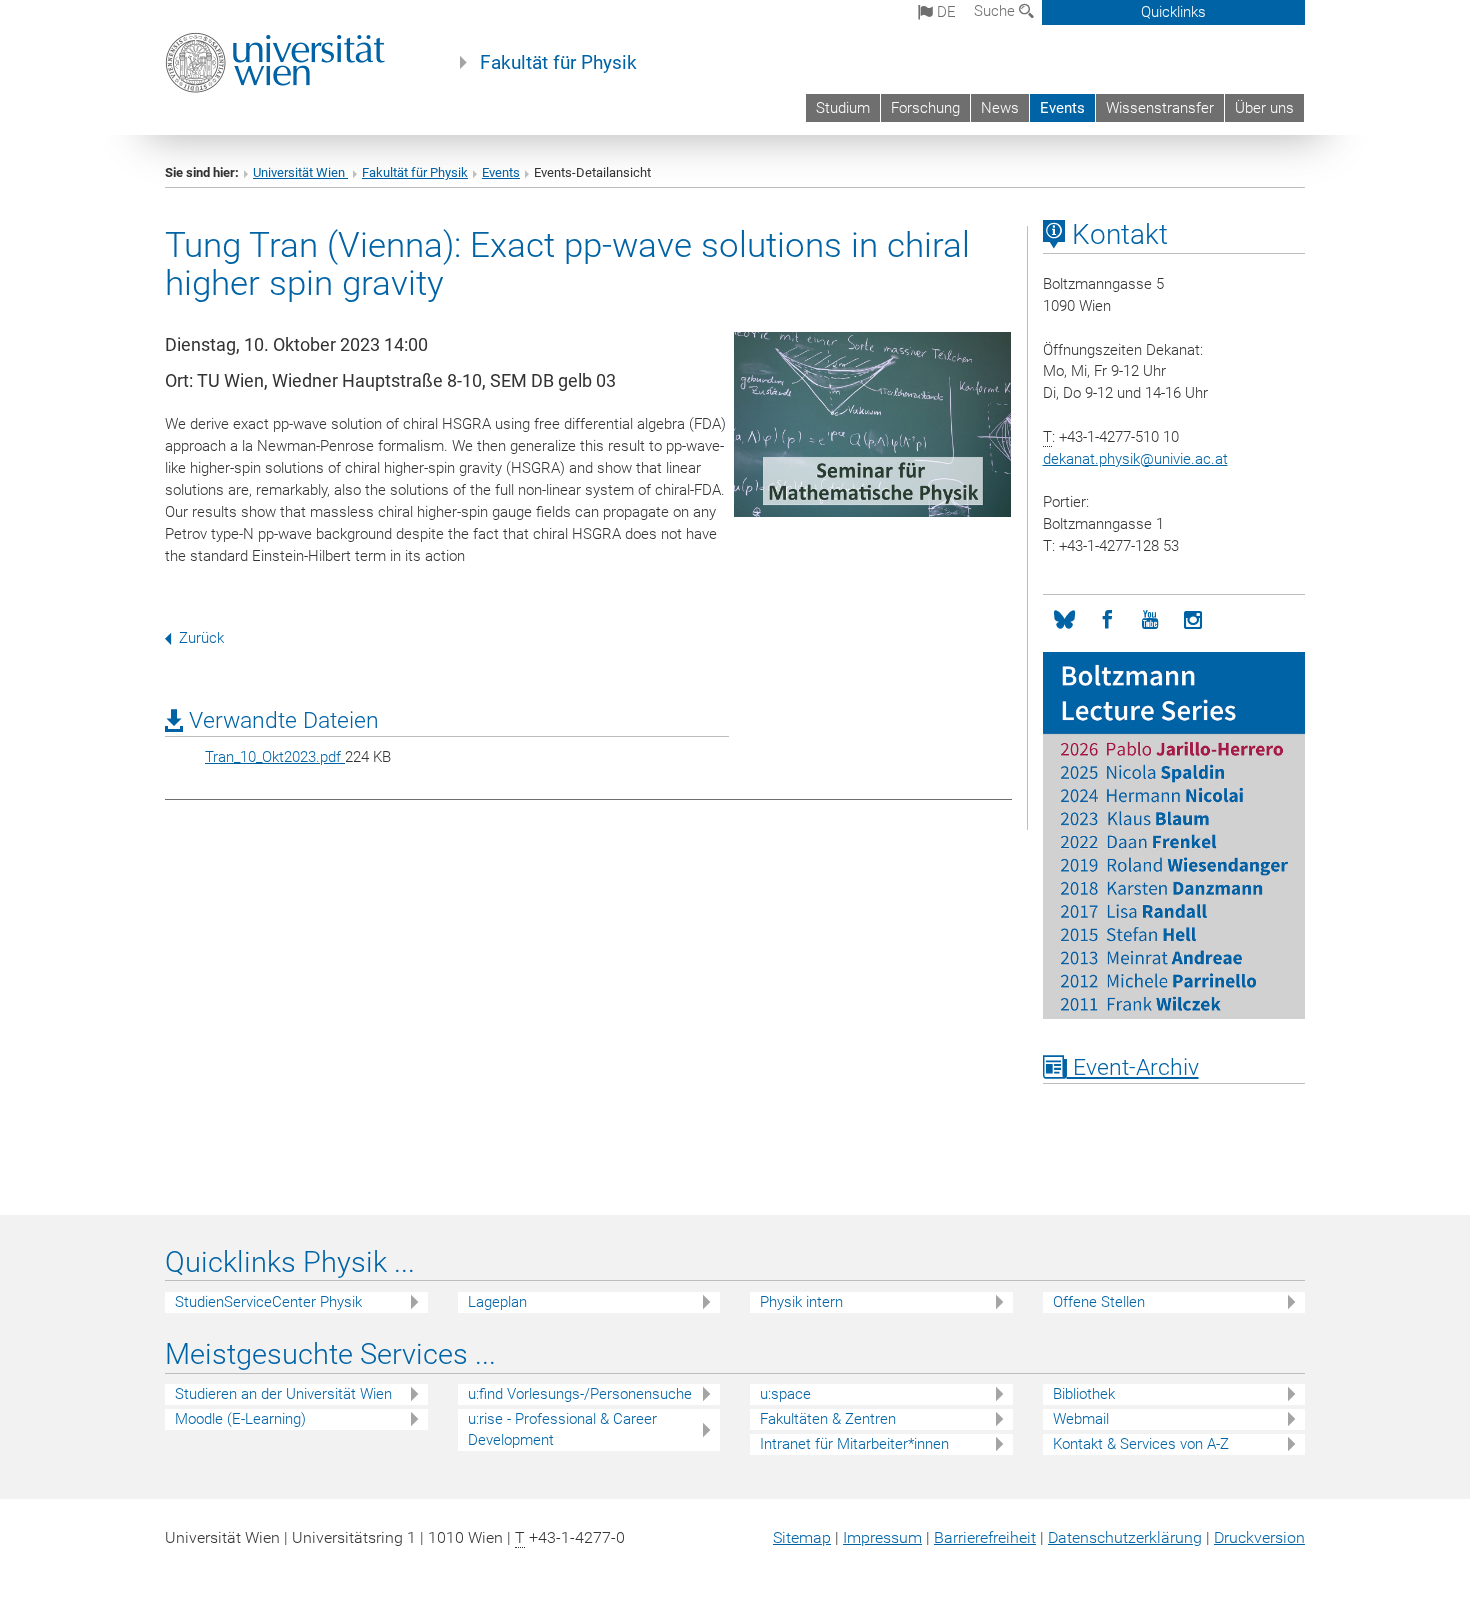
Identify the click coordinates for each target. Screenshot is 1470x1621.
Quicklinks (1173, 12)
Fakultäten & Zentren (828, 1419)
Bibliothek (1084, 1394)
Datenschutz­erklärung (1125, 1537)
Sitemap (802, 1537)
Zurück (201, 638)
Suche (996, 11)
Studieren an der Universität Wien (283, 1394)
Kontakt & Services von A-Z (1141, 1444)
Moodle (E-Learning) (240, 1419)
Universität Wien (300, 172)
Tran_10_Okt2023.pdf (275, 757)
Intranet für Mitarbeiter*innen (854, 1444)
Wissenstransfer (1160, 108)
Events (1062, 108)
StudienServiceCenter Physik (268, 1302)
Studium (843, 108)
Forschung (925, 108)
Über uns (1264, 108)
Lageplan (497, 1302)
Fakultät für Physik (558, 63)
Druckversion (1259, 1537)
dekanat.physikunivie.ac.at (1135, 459)
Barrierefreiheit (985, 1537)
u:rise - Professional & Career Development (562, 1429)
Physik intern (801, 1302)
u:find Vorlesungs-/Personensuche (580, 1394)
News (1000, 108)
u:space (785, 1394)
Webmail (1081, 1419)
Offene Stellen (1099, 1302)
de (944, 12)
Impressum (882, 1537)
